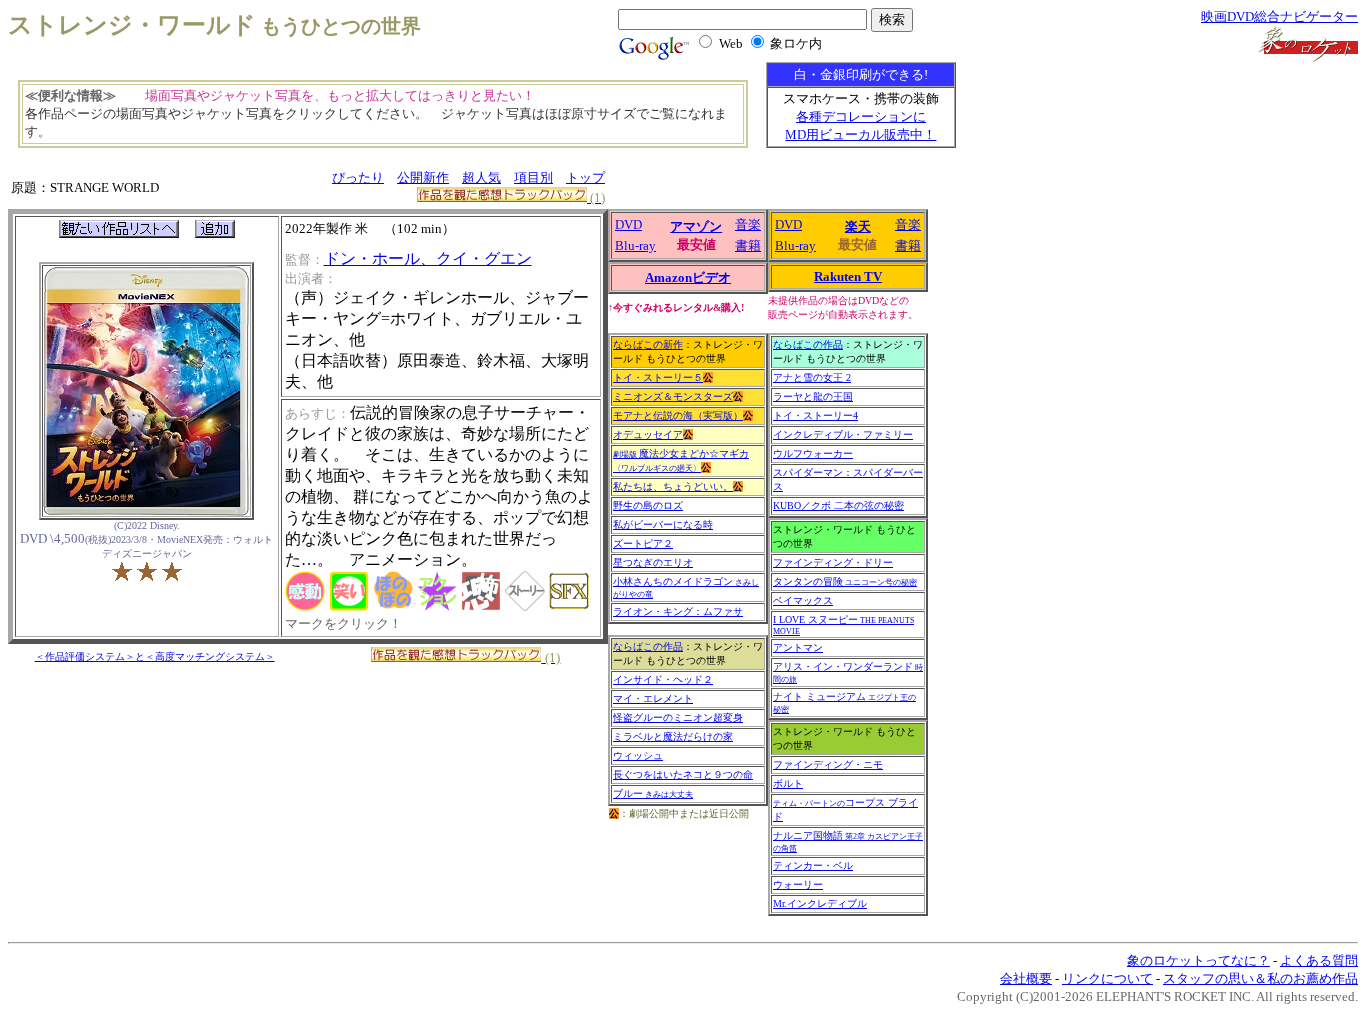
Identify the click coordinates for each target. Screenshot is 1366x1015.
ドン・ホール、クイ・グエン (428, 258)
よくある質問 (1319, 960)
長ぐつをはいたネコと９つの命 (683, 774)
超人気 (481, 177)
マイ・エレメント (653, 698)
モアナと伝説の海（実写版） (678, 415)
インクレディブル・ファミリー (843, 434)
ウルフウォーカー (813, 453)
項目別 (533, 177)
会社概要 (1026, 978)
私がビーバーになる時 (663, 524)
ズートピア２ (643, 543)
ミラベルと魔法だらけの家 (673, 736)
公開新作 (423, 177)
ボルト (788, 783)
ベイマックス (803, 600)
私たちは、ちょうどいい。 (673, 486)
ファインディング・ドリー (833, 562)
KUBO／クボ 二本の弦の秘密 (838, 505)
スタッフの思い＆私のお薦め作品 (1260, 978)
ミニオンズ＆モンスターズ (673, 396)
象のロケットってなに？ (1198, 960)
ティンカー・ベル (813, 865)
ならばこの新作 (648, 344)
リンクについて (1107, 978)
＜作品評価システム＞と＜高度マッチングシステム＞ (155, 656)
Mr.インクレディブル (820, 903)
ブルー (653, 793)
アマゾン (696, 226)
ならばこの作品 (648, 646)
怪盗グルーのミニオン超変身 (678, 717)
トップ (585, 177)
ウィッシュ (638, 755)
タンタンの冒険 (845, 581)
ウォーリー (798, 884)
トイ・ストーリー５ (658, 377)
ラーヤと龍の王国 (813, 396)
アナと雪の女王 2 (812, 377)
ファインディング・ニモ (828, 764)
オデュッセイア (648, 434)
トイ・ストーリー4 (815, 415)
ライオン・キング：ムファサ (678, 611)
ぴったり (358, 177)
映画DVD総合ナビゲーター (1279, 16)
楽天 (858, 226)
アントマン (798, 647)
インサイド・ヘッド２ (663, 679)
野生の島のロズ (648, 505)
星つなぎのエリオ (653, 562)
